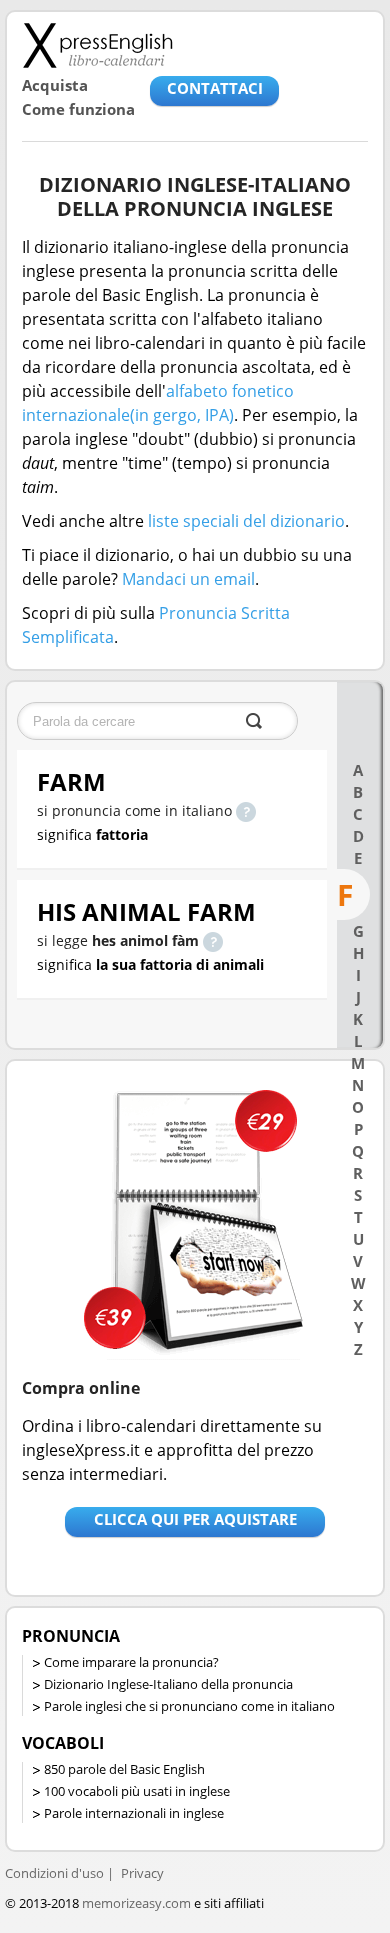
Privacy (142, 1873)
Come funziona (78, 109)
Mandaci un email (188, 579)
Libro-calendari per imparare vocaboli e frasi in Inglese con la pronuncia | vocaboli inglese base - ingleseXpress (97, 45)
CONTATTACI (215, 88)
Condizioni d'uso (54, 1873)
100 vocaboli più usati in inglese (137, 1791)
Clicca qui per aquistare (195, 1519)
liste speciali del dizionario (246, 521)
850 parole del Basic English (124, 1769)
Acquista (55, 85)
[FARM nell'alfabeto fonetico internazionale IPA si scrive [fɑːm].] (246, 810)
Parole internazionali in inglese (134, 1813)
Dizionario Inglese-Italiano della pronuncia (168, 1684)
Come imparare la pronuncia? (131, 1662)
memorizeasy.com (136, 1903)
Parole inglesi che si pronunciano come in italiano (189, 1706)
